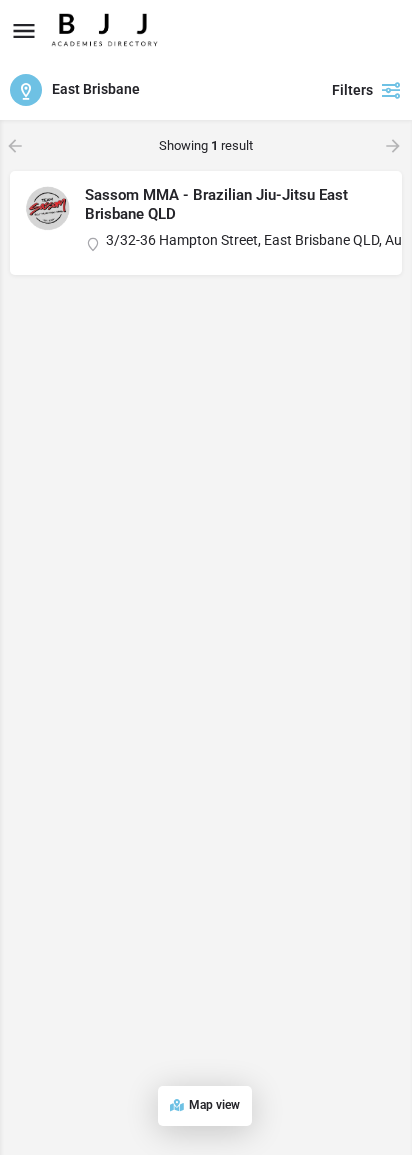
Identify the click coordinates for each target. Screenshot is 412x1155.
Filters (352, 90)
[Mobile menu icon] (24, 30)
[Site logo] (107, 30)
